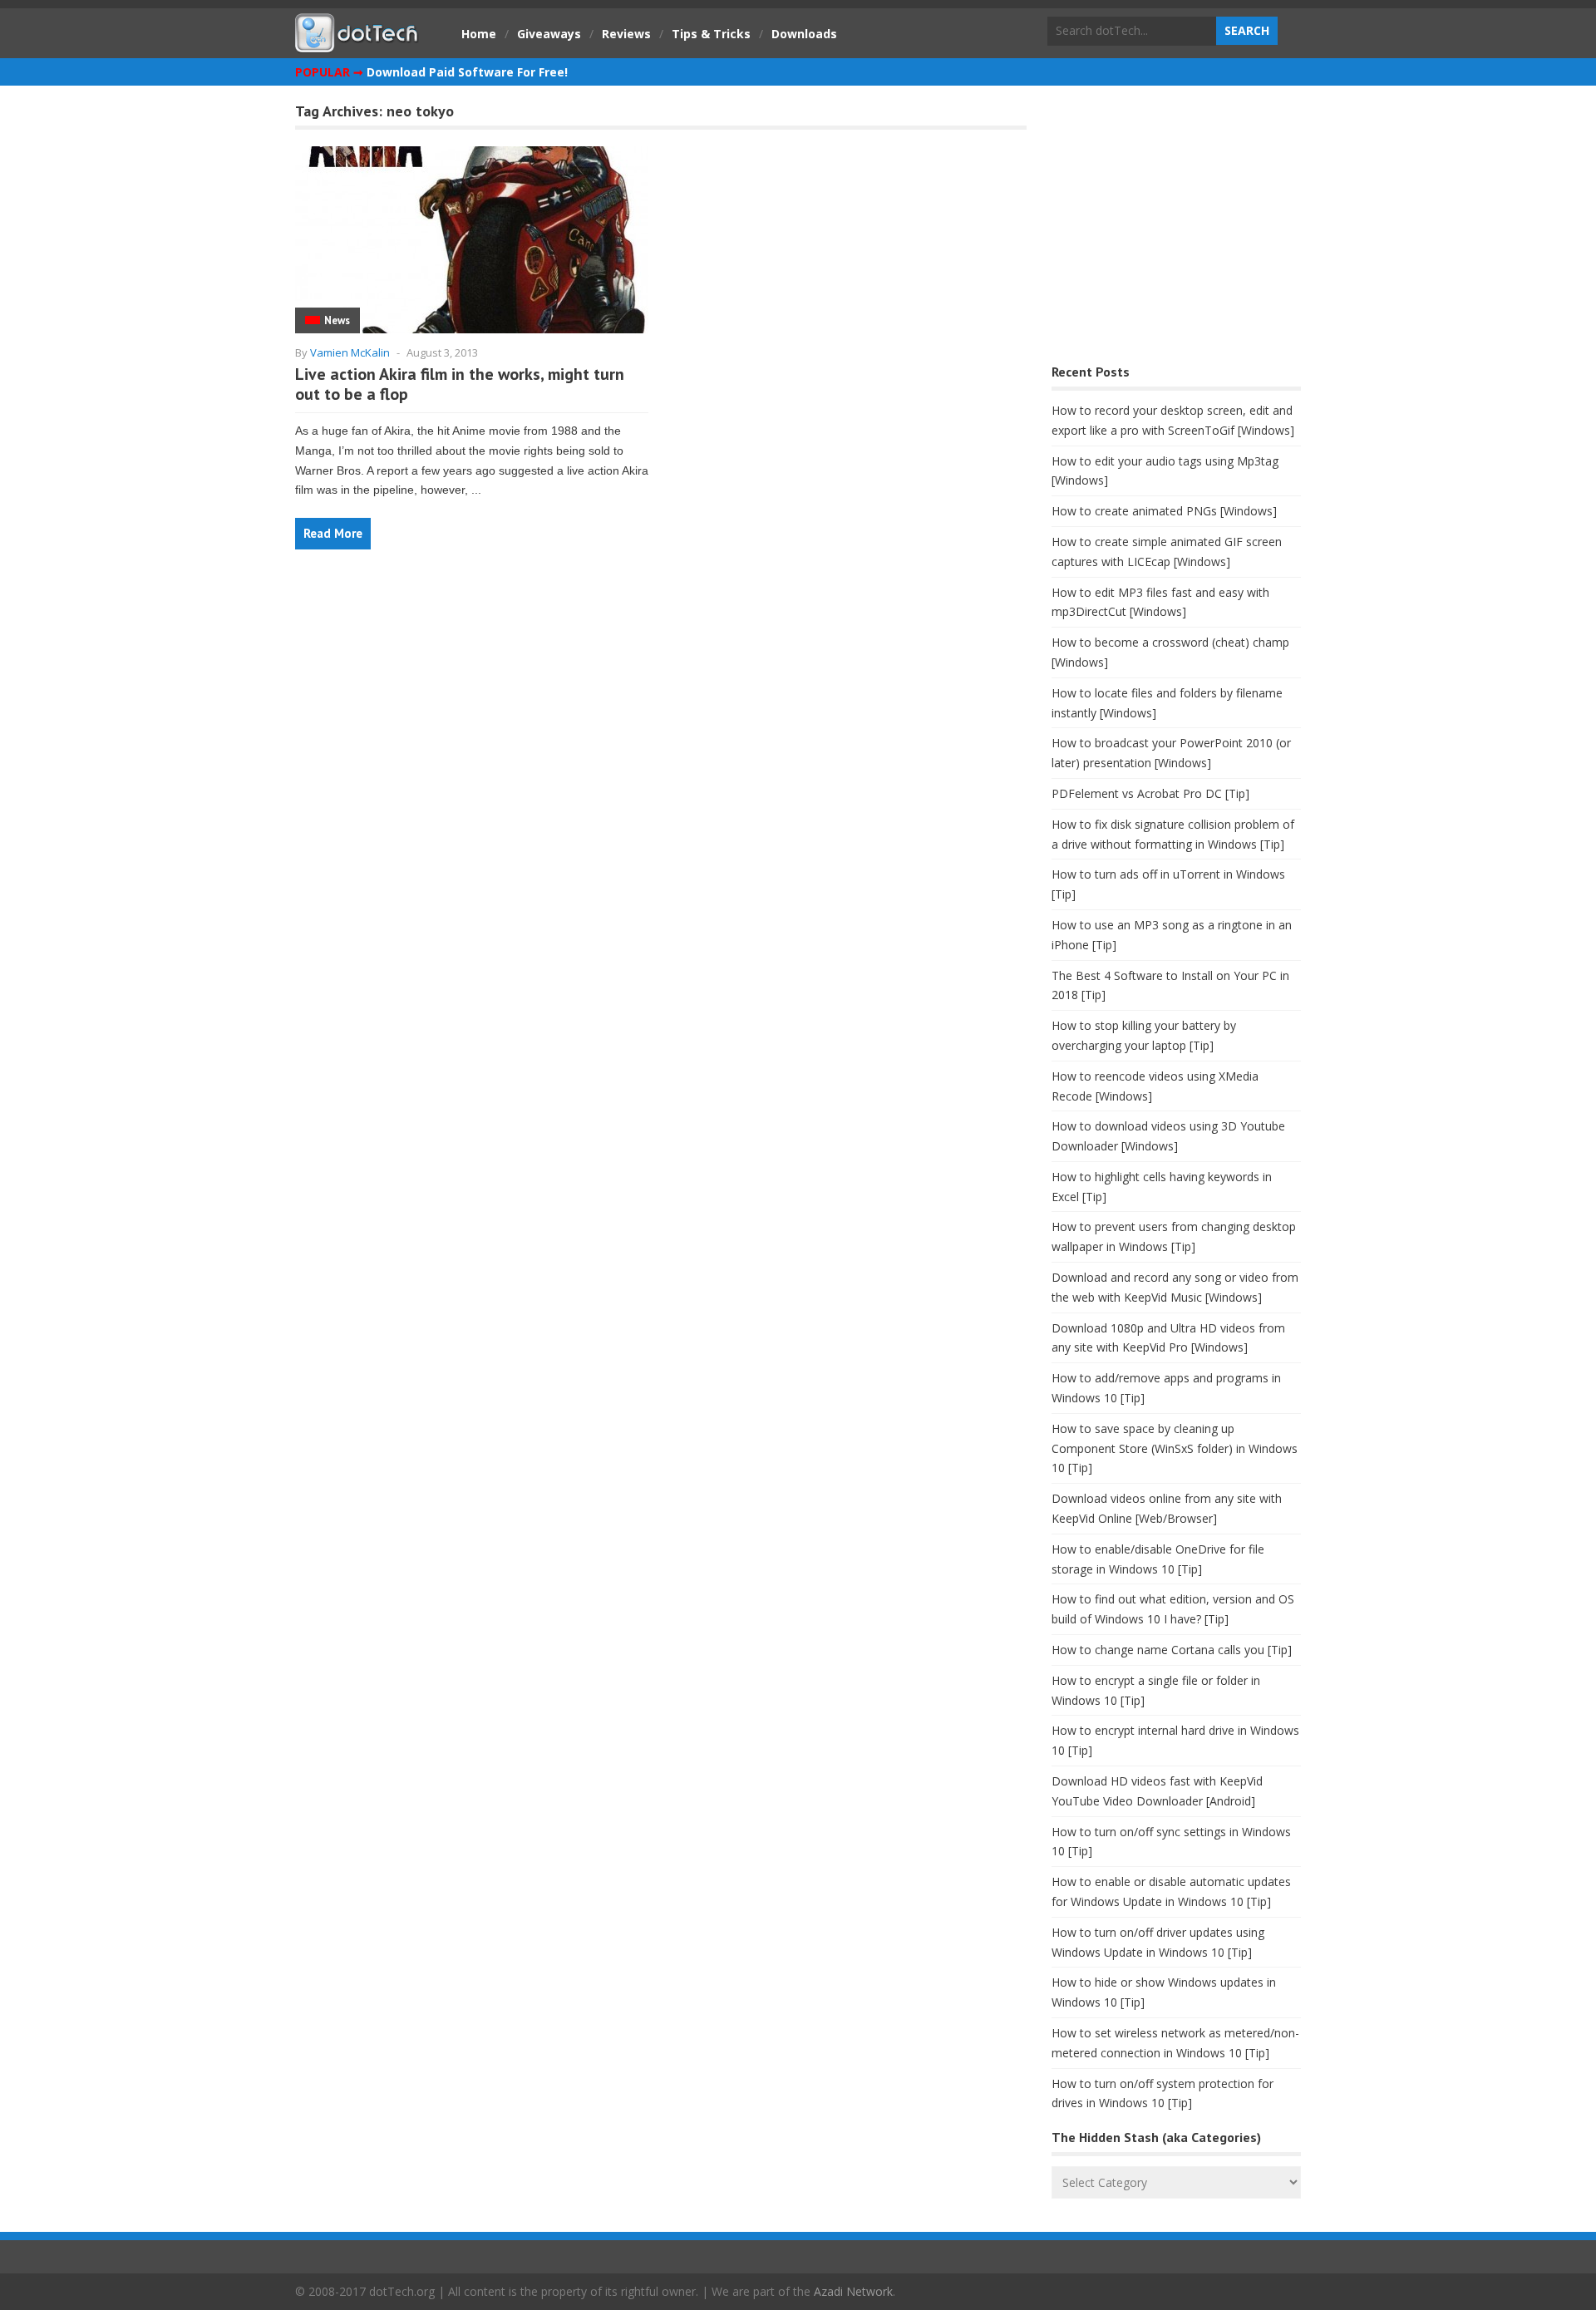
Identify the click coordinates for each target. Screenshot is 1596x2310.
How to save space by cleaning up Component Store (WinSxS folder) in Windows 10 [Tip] (1175, 1448)
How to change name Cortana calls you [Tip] (1172, 1650)
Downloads (804, 34)
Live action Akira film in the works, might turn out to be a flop (460, 384)
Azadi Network (853, 2291)
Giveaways (549, 34)
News (337, 320)
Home (479, 34)
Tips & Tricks (711, 34)
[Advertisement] (1176, 229)
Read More (333, 533)
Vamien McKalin (350, 352)
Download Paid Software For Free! (467, 72)
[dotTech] (357, 44)
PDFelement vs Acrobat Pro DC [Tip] (1150, 793)
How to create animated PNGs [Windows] (1164, 511)
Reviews (626, 34)
